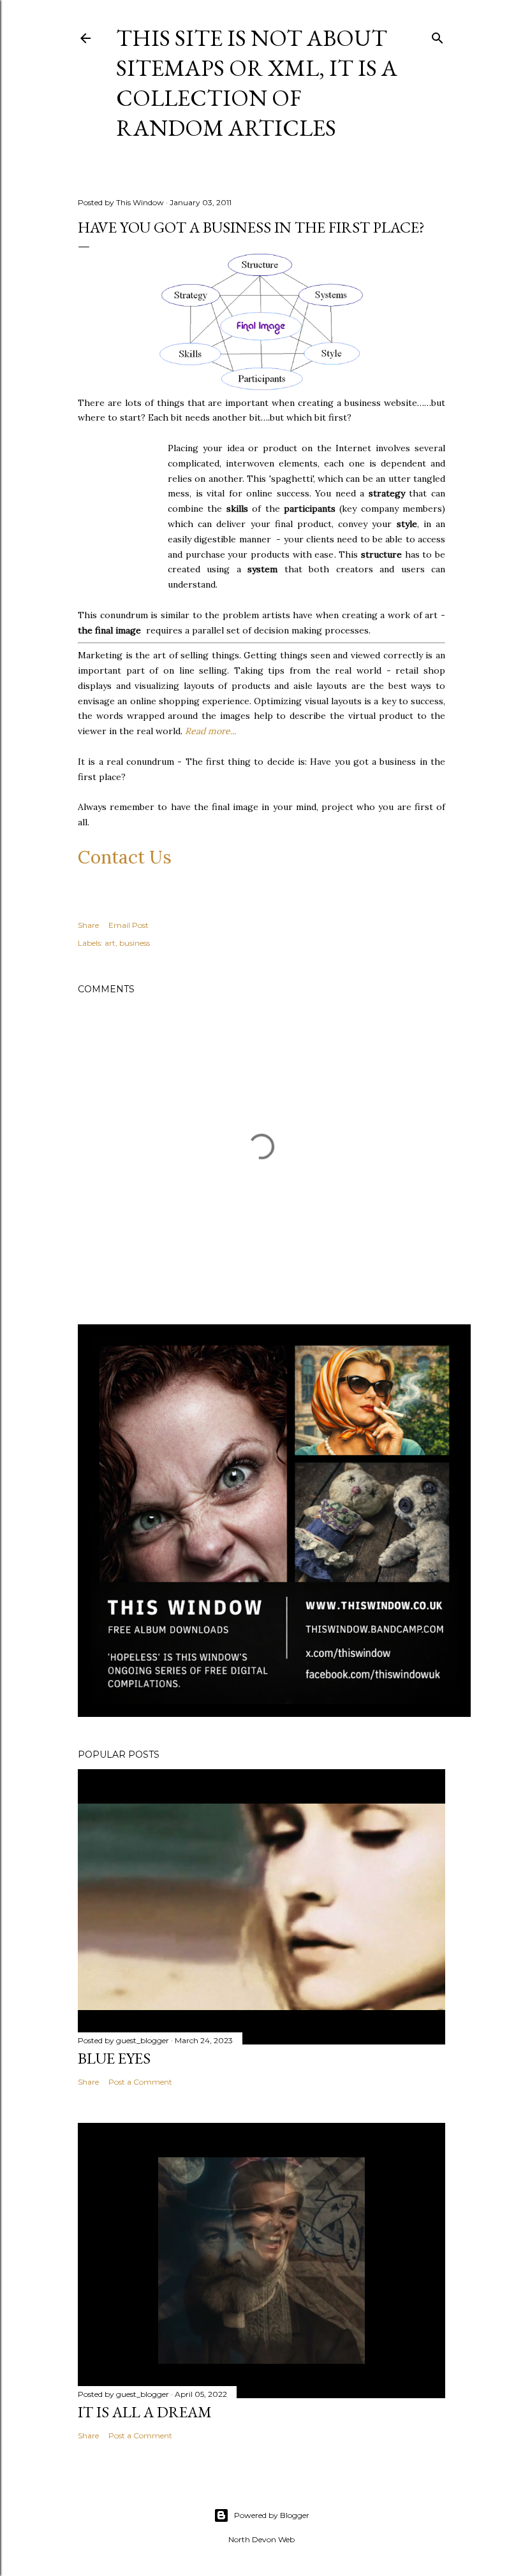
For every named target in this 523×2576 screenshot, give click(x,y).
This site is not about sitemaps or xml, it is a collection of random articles (257, 83)
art (110, 943)
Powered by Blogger (272, 2515)
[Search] (438, 35)
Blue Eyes (114, 2058)
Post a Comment (140, 2082)
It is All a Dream (145, 2412)
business (135, 943)
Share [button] (88, 925)
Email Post (129, 925)
